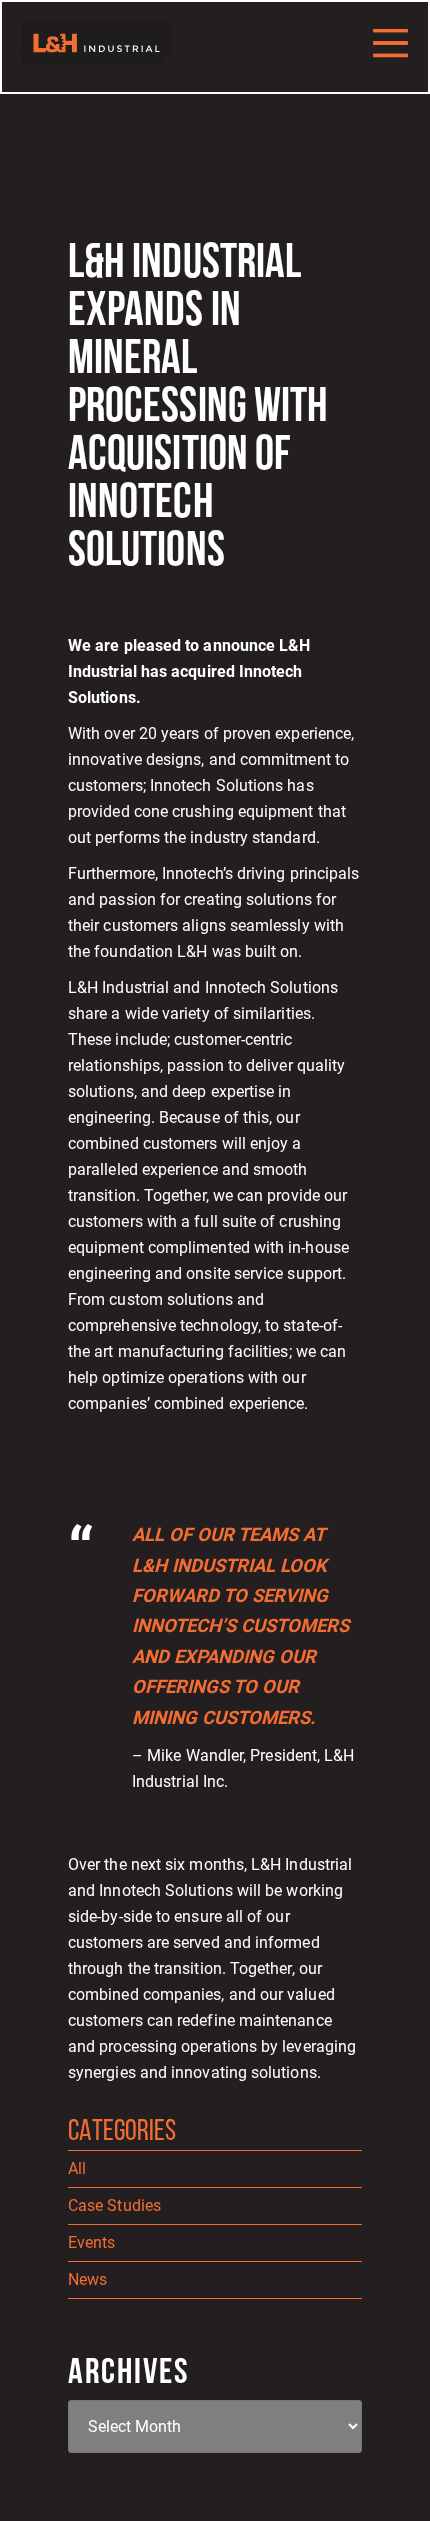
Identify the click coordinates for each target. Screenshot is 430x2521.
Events (91, 2242)
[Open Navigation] (390, 43)
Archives (128, 2374)
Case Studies (114, 2205)
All (77, 2168)
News (87, 2279)
